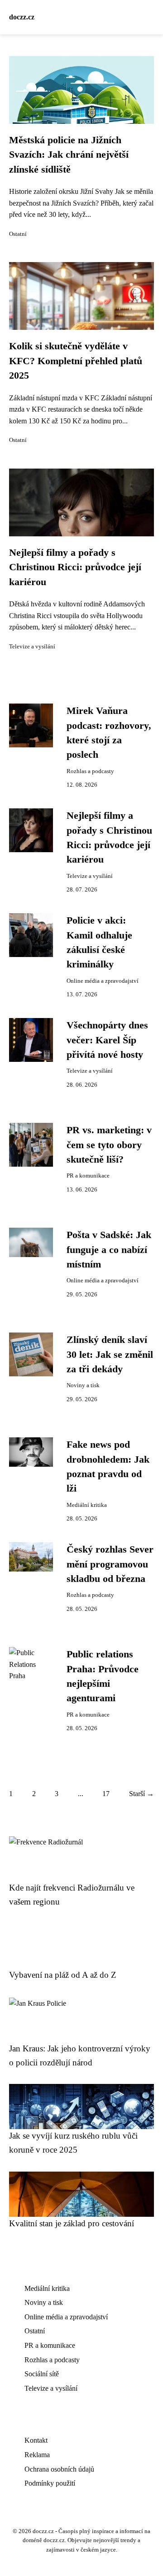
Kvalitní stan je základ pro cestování (72, 2223)
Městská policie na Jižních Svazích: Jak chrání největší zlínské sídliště (69, 155)
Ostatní (18, 234)
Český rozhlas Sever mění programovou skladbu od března (110, 1564)
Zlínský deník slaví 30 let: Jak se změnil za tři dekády (110, 1354)
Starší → (141, 1794)
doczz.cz (22, 17)
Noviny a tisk (83, 1385)
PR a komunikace (88, 1176)
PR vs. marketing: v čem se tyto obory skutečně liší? (109, 1145)
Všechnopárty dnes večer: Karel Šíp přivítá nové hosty (107, 1040)
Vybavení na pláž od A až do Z (63, 1975)
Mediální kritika (87, 1505)
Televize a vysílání (32, 647)
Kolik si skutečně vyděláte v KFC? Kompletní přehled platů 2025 (76, 361)
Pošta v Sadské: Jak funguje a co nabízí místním (109, 1250)
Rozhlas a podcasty (90, 771)
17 (106, 1794)
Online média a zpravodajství (103, 981)
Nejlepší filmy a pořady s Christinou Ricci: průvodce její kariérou (75, 567)
